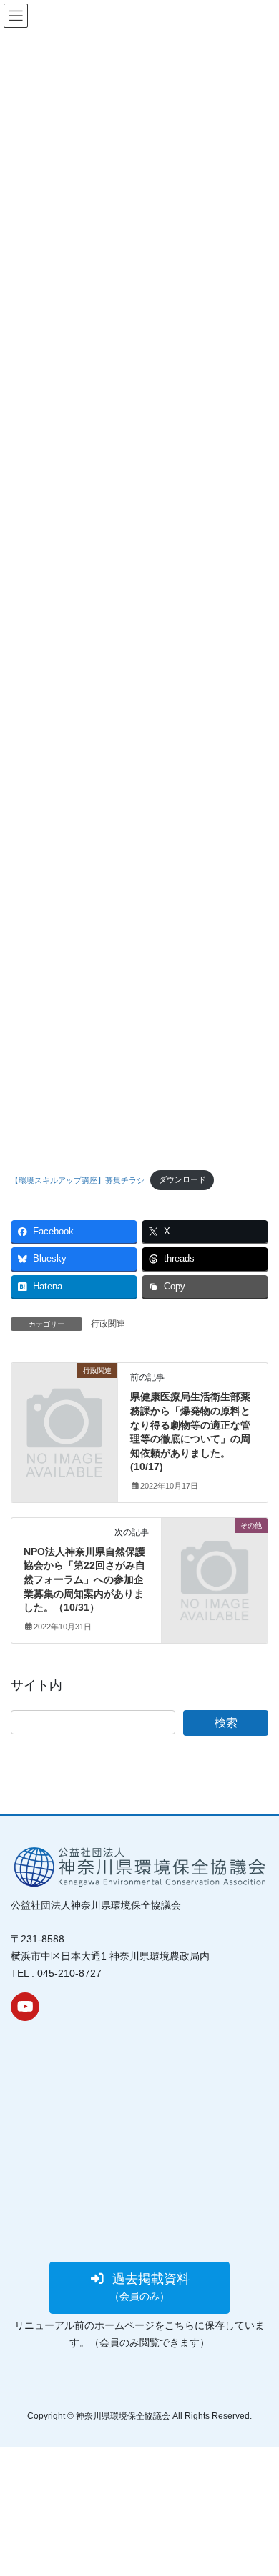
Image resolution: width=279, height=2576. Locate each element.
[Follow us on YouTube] (25, 2007)
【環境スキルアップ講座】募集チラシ (78, 1179)
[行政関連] (64, 1395)
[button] (139, 2288)
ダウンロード (182, 1179)
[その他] (215, 1549)
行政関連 (108, 1324)
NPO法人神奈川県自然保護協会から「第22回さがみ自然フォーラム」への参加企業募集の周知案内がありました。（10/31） (84, 1579)
